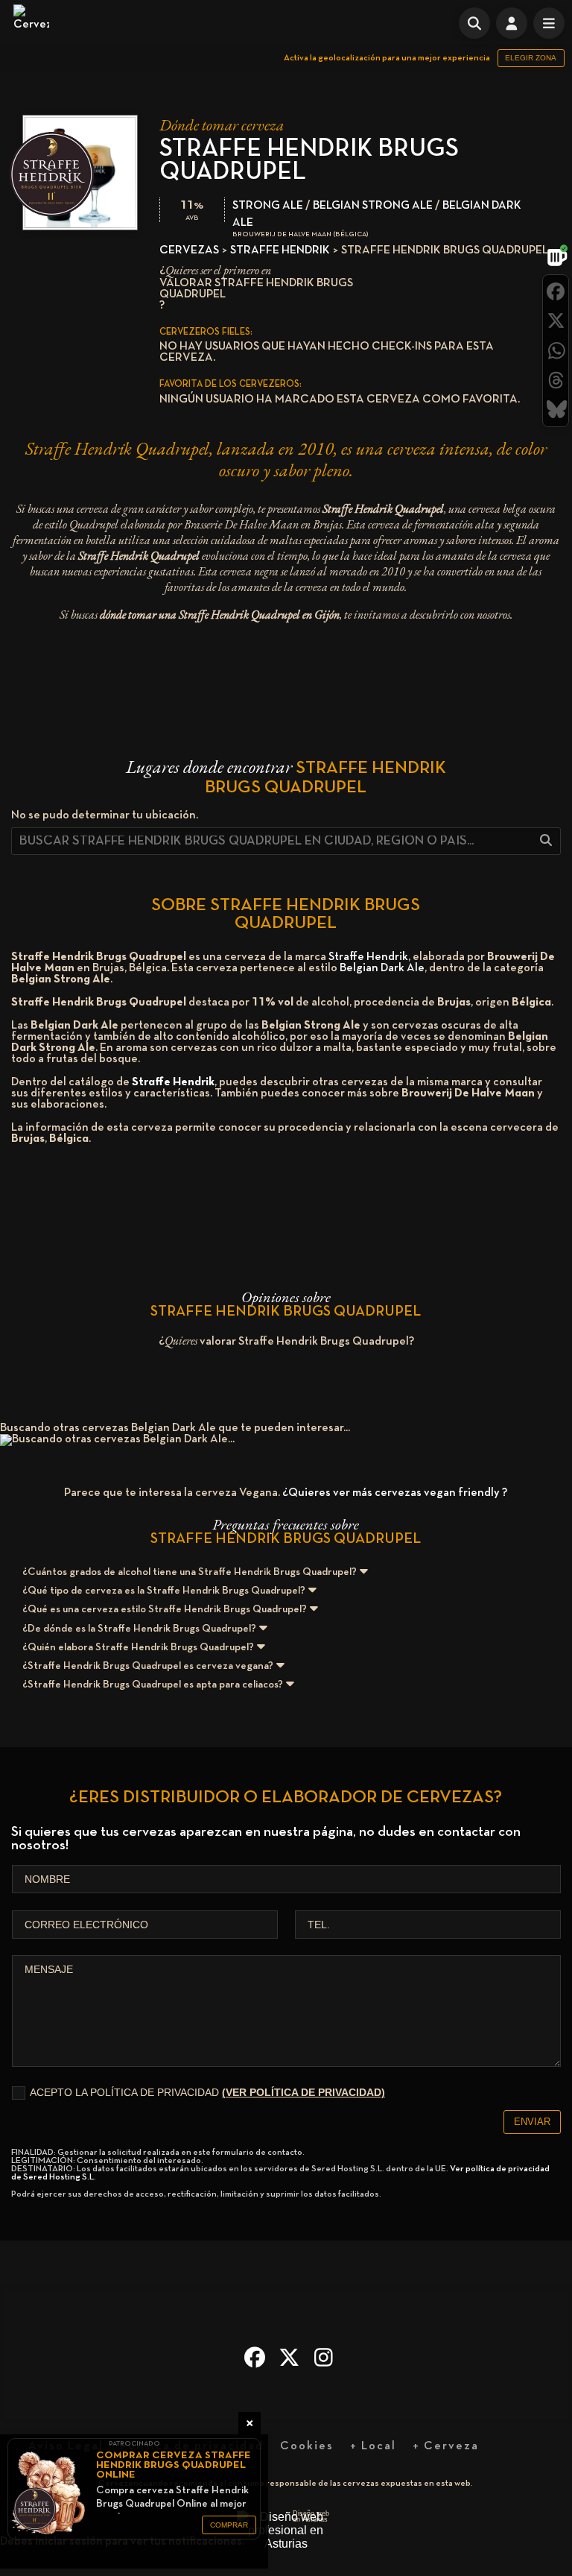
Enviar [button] (532, 2122)
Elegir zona (531, 58)
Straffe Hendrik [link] (280, 250)
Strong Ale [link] (268, 206)
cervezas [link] (189, 250)
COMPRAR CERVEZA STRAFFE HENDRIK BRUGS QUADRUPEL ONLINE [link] (174, 2465)
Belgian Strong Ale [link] (373, 206)
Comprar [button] (229, 2525)
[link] (31, 22)
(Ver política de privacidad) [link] (304, 2092)
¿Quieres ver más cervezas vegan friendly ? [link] (395, 1493)
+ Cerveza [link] (446, 2446)
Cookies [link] (307, 2446)
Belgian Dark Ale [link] (382, 968)
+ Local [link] (373, 2446)
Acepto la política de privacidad (207, 2092)
